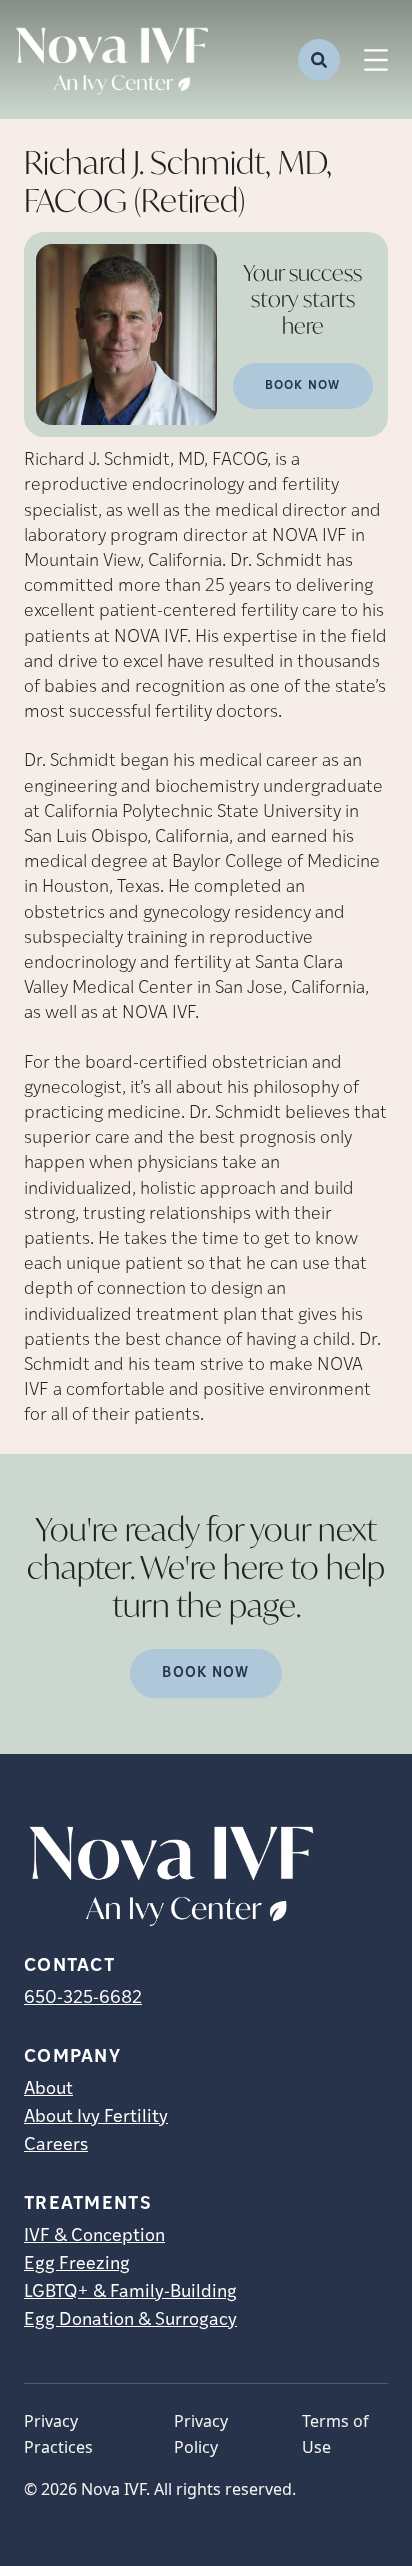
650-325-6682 (83, 1999)
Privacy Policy (201, 2434)
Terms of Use (335, 2434)
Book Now (303, 386)
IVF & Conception (94, 2237)
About (48, 2090)
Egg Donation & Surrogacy (130, 2321)
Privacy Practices (58, 2434)
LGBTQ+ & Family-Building (130, 2293)
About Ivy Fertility (96, 2118)
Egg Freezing (77, 2265)
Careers (56, 2146)
